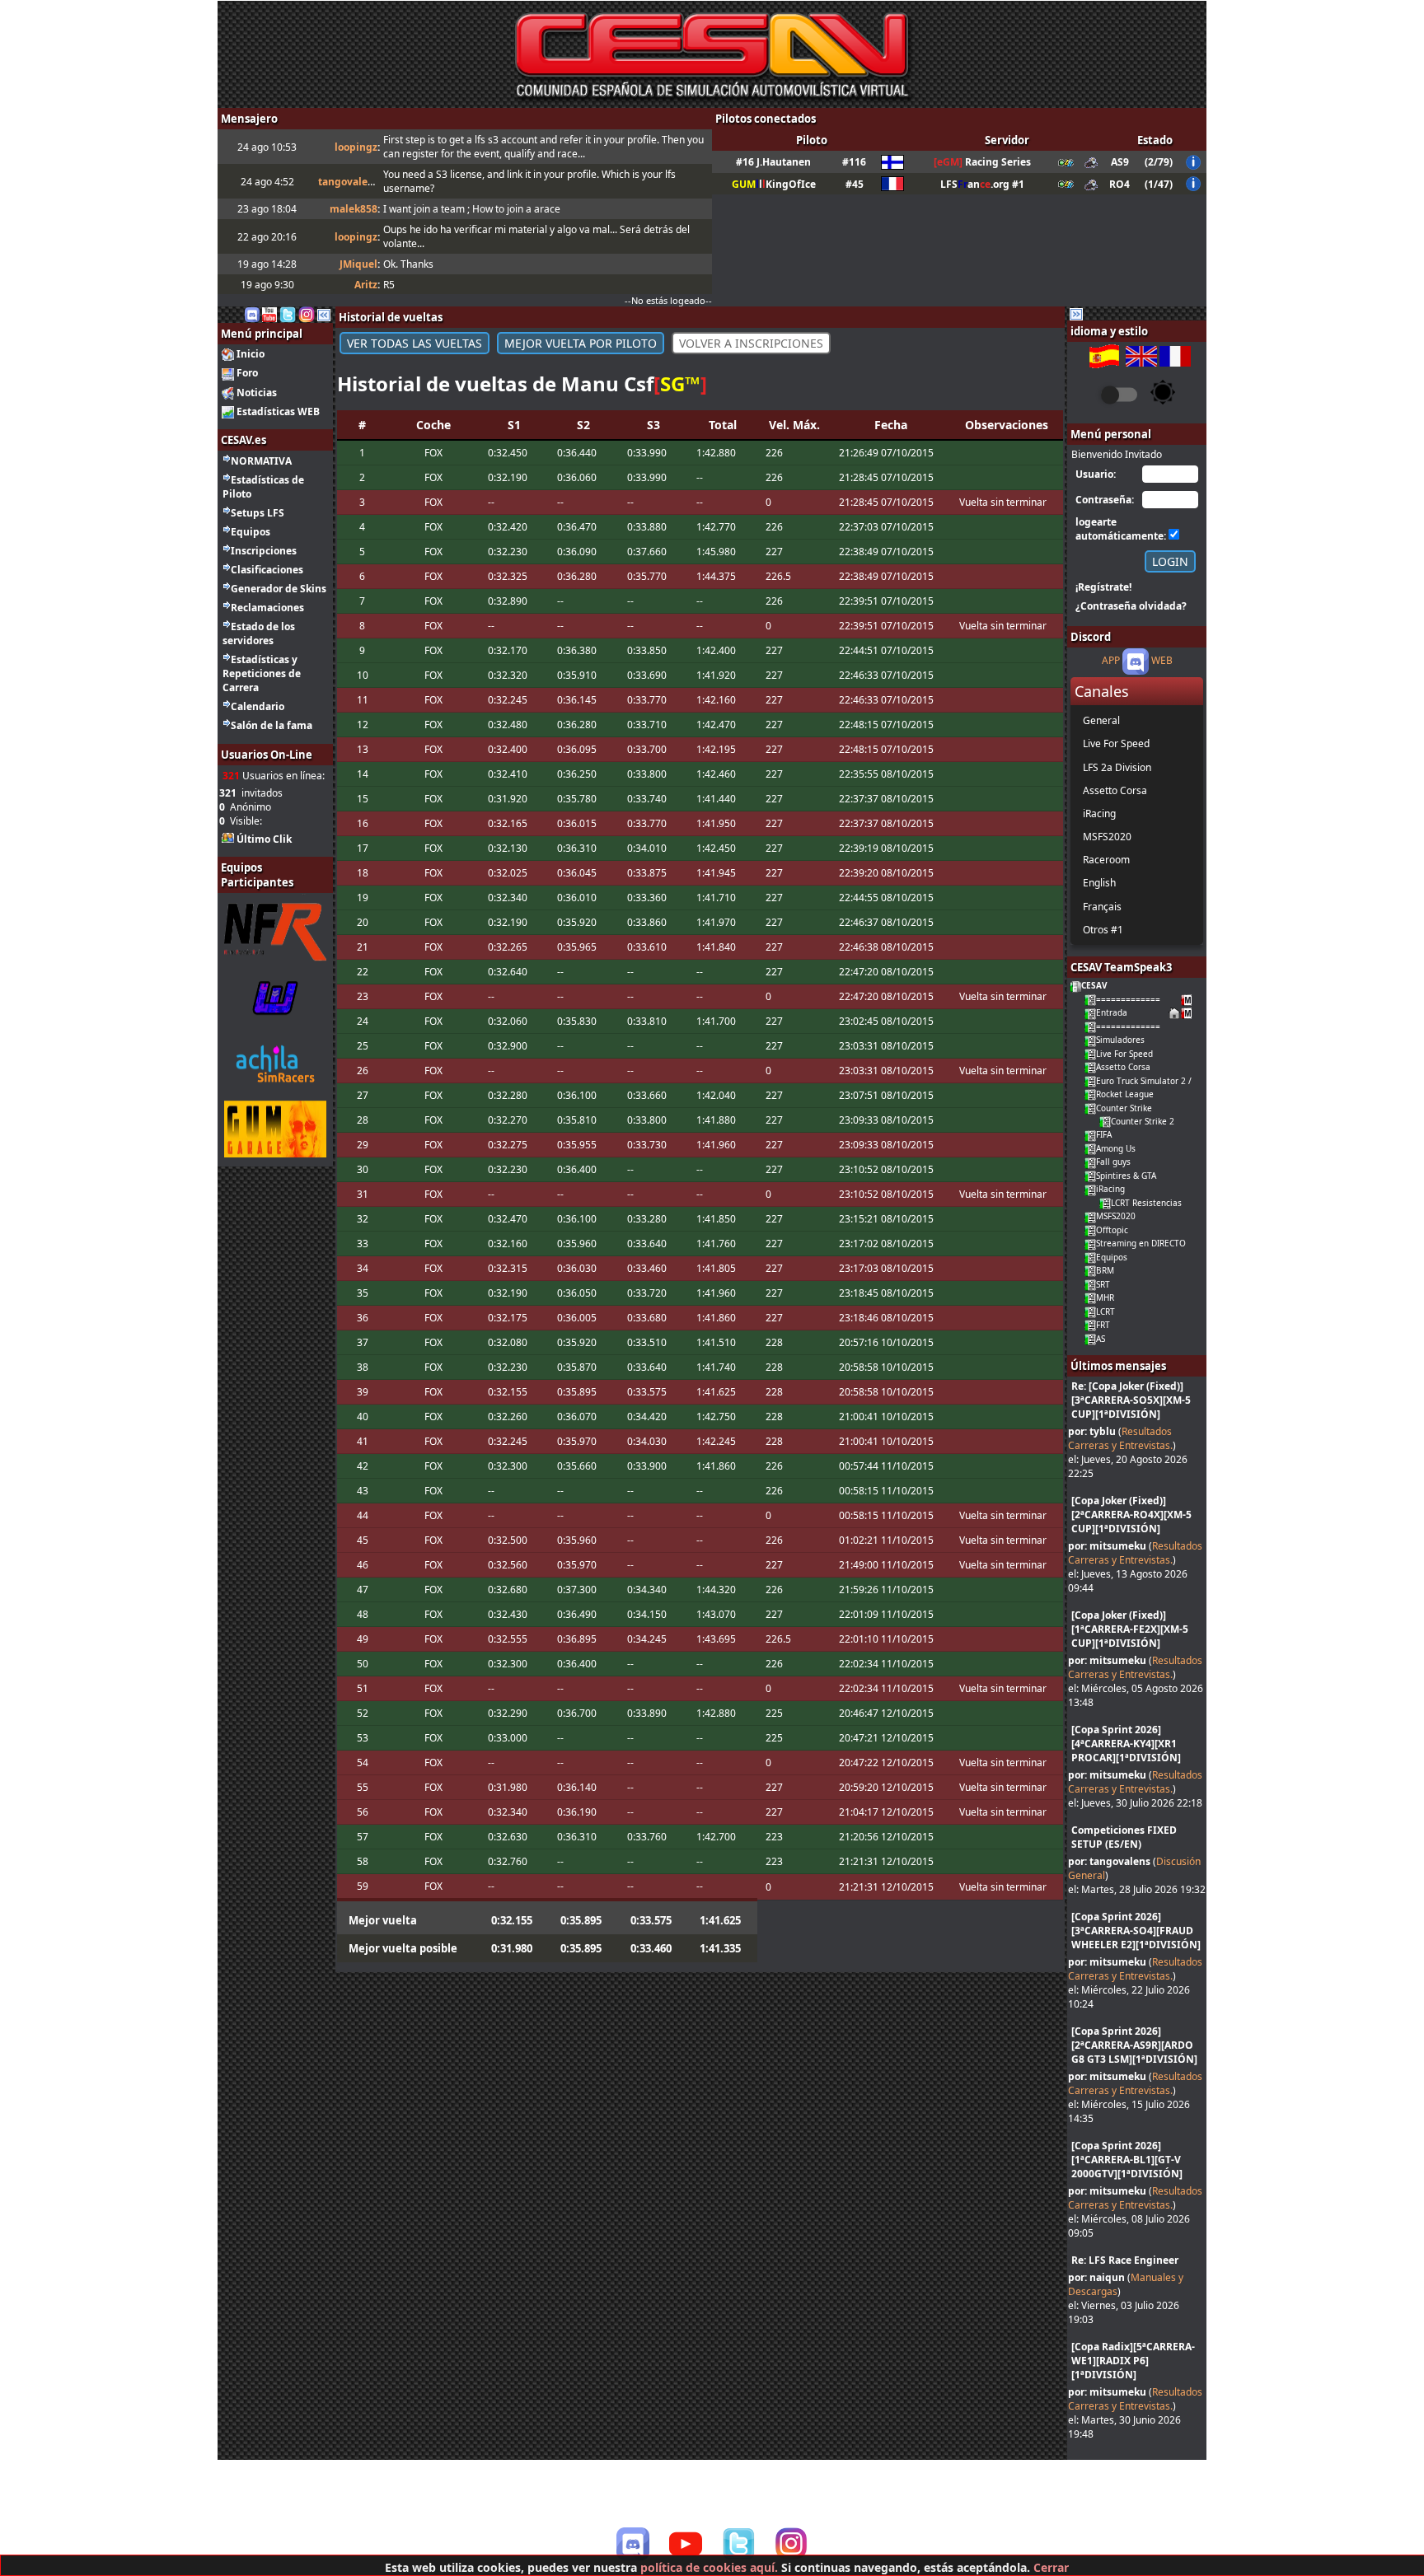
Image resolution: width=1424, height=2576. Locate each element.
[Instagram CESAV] (307, 313)
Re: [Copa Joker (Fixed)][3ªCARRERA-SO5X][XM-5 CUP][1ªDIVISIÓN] (1131, 1400)
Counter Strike (1124, 1108)
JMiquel (358, 264)
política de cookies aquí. (709, 2567)
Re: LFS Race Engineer (1125, 2260)
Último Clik (264, 839)
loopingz (356, 147)
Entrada (1112, 1012)
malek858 (354, 209)
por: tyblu (1092, 1431)
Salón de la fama (272, 725)
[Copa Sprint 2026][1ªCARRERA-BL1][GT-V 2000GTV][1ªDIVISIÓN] (1127, 2160)
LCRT (1105, 1311)
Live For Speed (1124, 1054)
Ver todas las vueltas (415, 343)
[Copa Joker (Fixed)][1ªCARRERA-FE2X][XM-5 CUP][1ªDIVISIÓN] (1130, 1629)
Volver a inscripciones (751, 343)
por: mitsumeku (1107, 1546)
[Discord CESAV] (633, 2544)
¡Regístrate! (1103, 587)
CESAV (1094, 985)
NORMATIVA (261, 461)
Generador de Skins (279, 589)
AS (1101, 1339)
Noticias (257, 393)
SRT (1103, 1284)
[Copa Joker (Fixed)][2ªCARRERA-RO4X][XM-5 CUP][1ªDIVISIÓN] (1131, 1515)
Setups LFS (258, 513)
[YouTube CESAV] (686, 2546)
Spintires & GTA (1126, 1176)
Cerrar (1051, 2567)
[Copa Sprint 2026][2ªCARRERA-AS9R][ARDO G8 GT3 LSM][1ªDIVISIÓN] (1134, 2045)
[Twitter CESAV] (738, 2544)
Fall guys (1113, 1162)
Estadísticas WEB (278, 411)
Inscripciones (264, 551)
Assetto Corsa (1123, 1067)
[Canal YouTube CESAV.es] (269, 313)
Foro (247, 373)
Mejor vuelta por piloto (581, 343)
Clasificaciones (267, 570)
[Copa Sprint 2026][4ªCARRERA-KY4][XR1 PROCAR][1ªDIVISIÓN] (1126, 1744)
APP (1111, 661)
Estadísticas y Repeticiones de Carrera (262, 673)
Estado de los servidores (259, 633)
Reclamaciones (267, 608)
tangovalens (349, 182)
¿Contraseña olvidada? (1131, 606)
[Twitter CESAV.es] (288, 313)
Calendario (258, 706)
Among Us (1116, 1148)
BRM (1105, 1270)
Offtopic (1112, 1230)
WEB (1162, 661)
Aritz (366, 285)
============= (1128, 999)
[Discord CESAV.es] (252, 313)
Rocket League (1125, 1094)
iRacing (1110, 1189)
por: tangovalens (1109, 1861)
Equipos (251, 532)
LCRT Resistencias (1146, 1203)
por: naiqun (1096, 2277)
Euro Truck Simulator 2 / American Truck (1176, 1081)
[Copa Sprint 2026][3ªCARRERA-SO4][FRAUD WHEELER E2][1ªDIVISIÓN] (1136, 1931)
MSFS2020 (1116, 1216)
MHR (1105, 1297)
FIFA (1104, 1134)
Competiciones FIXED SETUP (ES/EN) (1124, 1837)
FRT (1103, 1325)
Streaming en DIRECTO (1141, 1243)
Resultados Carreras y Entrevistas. (1120, 1438)
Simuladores (1120, 1040)
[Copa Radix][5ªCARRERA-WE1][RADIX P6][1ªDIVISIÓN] (1133, 2361)
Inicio (251, 354)
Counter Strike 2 (1143, 1121)
